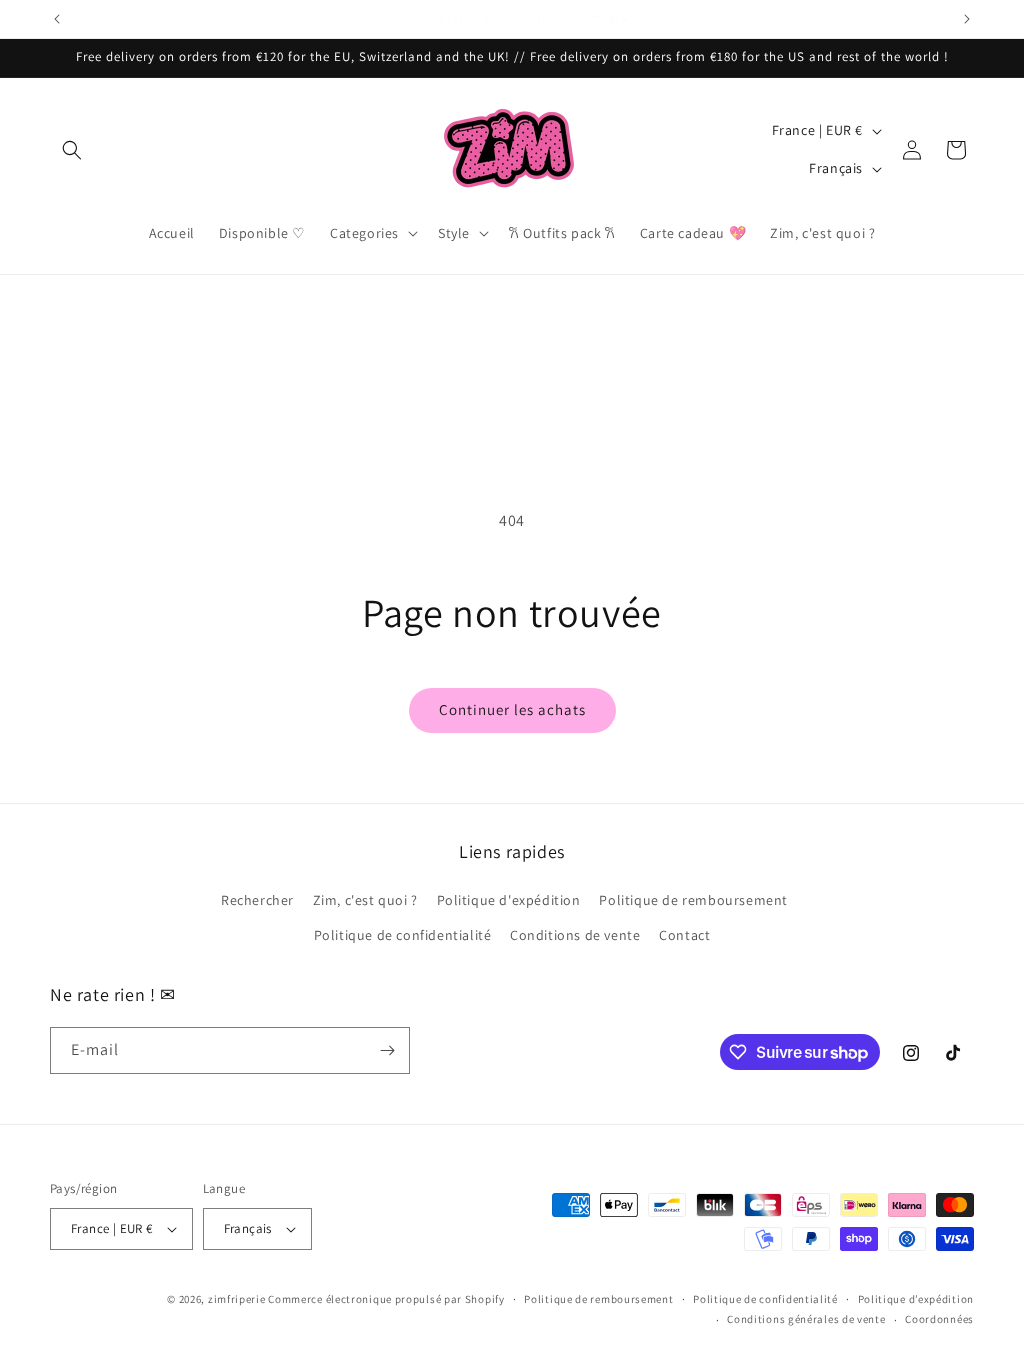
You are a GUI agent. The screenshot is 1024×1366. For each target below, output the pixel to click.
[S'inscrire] (387, 1050)
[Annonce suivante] (967, 19)
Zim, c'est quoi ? (365, 900)
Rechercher (257, 900)
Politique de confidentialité (403, 935)
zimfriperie (237, 1299)
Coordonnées (939, 1319)
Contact (684, 935)
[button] (72, 150)
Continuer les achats (512, 709)
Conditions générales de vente (806, 1319)
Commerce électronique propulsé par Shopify (386, 1299)
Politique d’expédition (916, 1299)
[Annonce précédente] (57, 19)
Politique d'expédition (509, 900)
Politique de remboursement (693, 900)
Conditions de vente (575, 935)
